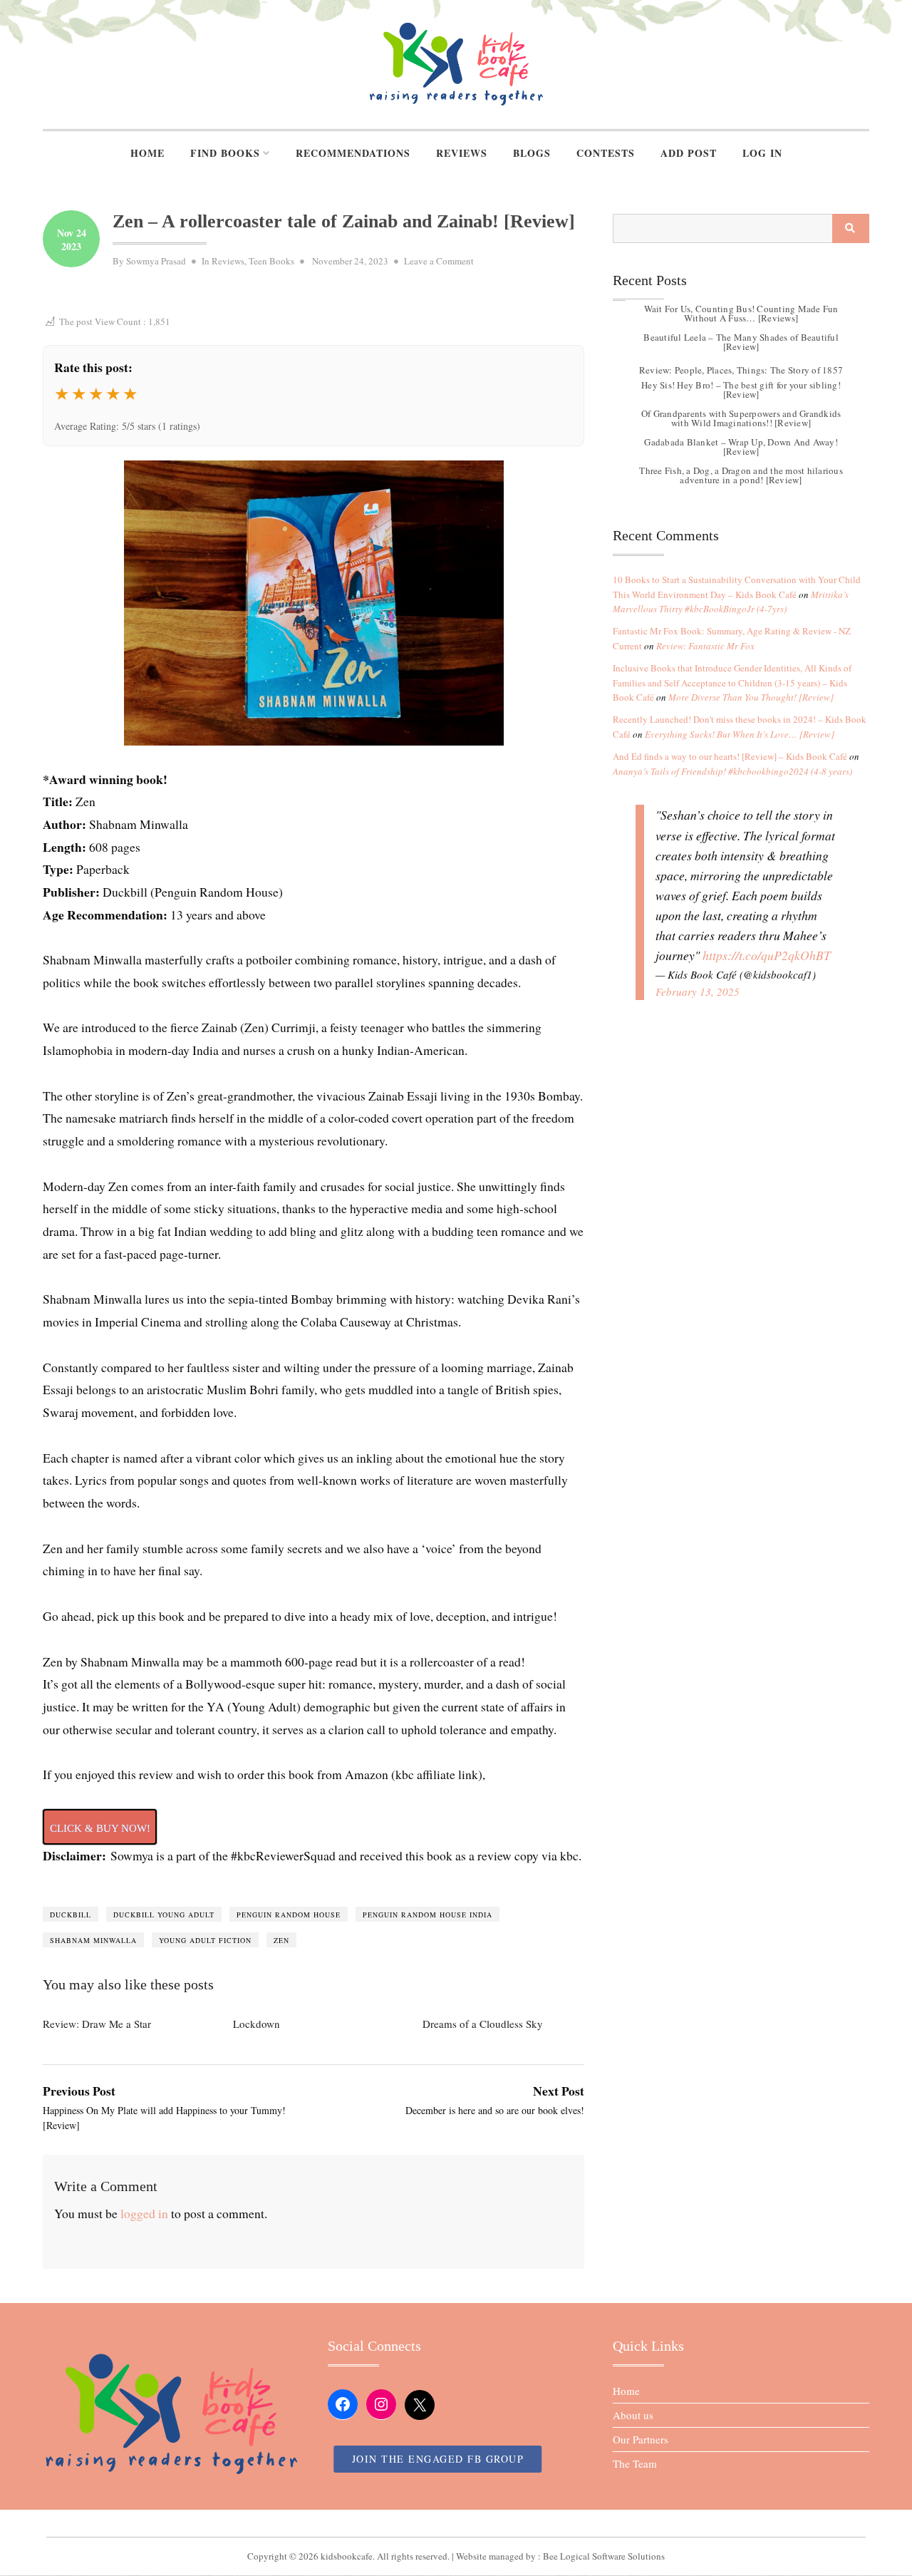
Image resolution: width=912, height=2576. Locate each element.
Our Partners (641, 2439)
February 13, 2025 (698, 991)
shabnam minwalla (93, 1940)
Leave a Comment (439, 261)
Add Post (689, 153)
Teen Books (271, 261)
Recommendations (353, 153)
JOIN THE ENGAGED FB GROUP (438, 2459)
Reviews (462, 153)
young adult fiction (205, 1940)
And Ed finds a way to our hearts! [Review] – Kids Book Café (730, 756)
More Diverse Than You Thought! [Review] (751, 697)
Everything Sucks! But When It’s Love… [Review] (740, 734)
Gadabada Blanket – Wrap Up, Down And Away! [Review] (741, 447)
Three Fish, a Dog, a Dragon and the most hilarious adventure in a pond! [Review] (741, 475)
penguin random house (289, 1915)
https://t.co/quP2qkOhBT (767, 955)
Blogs (532, 153)
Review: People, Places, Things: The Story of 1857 (741, 370)
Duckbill (71, 1915)
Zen (281, 1940)
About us (633, 2415)
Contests (606, 153)
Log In (762, 153)
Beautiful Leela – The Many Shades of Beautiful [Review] (741, 342)
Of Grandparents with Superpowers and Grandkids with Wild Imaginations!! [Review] (741, 418)
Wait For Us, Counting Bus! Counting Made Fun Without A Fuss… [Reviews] (741, 313)
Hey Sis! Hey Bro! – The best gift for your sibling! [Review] (741, 390)
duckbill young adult (164, 1915)
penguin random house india (427, 1915)
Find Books (225, 153)
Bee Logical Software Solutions (604, 2556)
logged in (144, 2213)
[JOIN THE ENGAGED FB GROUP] (456, 2523)
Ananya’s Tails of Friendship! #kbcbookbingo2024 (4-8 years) (732, 771)
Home (147, 153)
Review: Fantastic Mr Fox (705, 646)
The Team (635, 2463)
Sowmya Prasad (156, 261)
